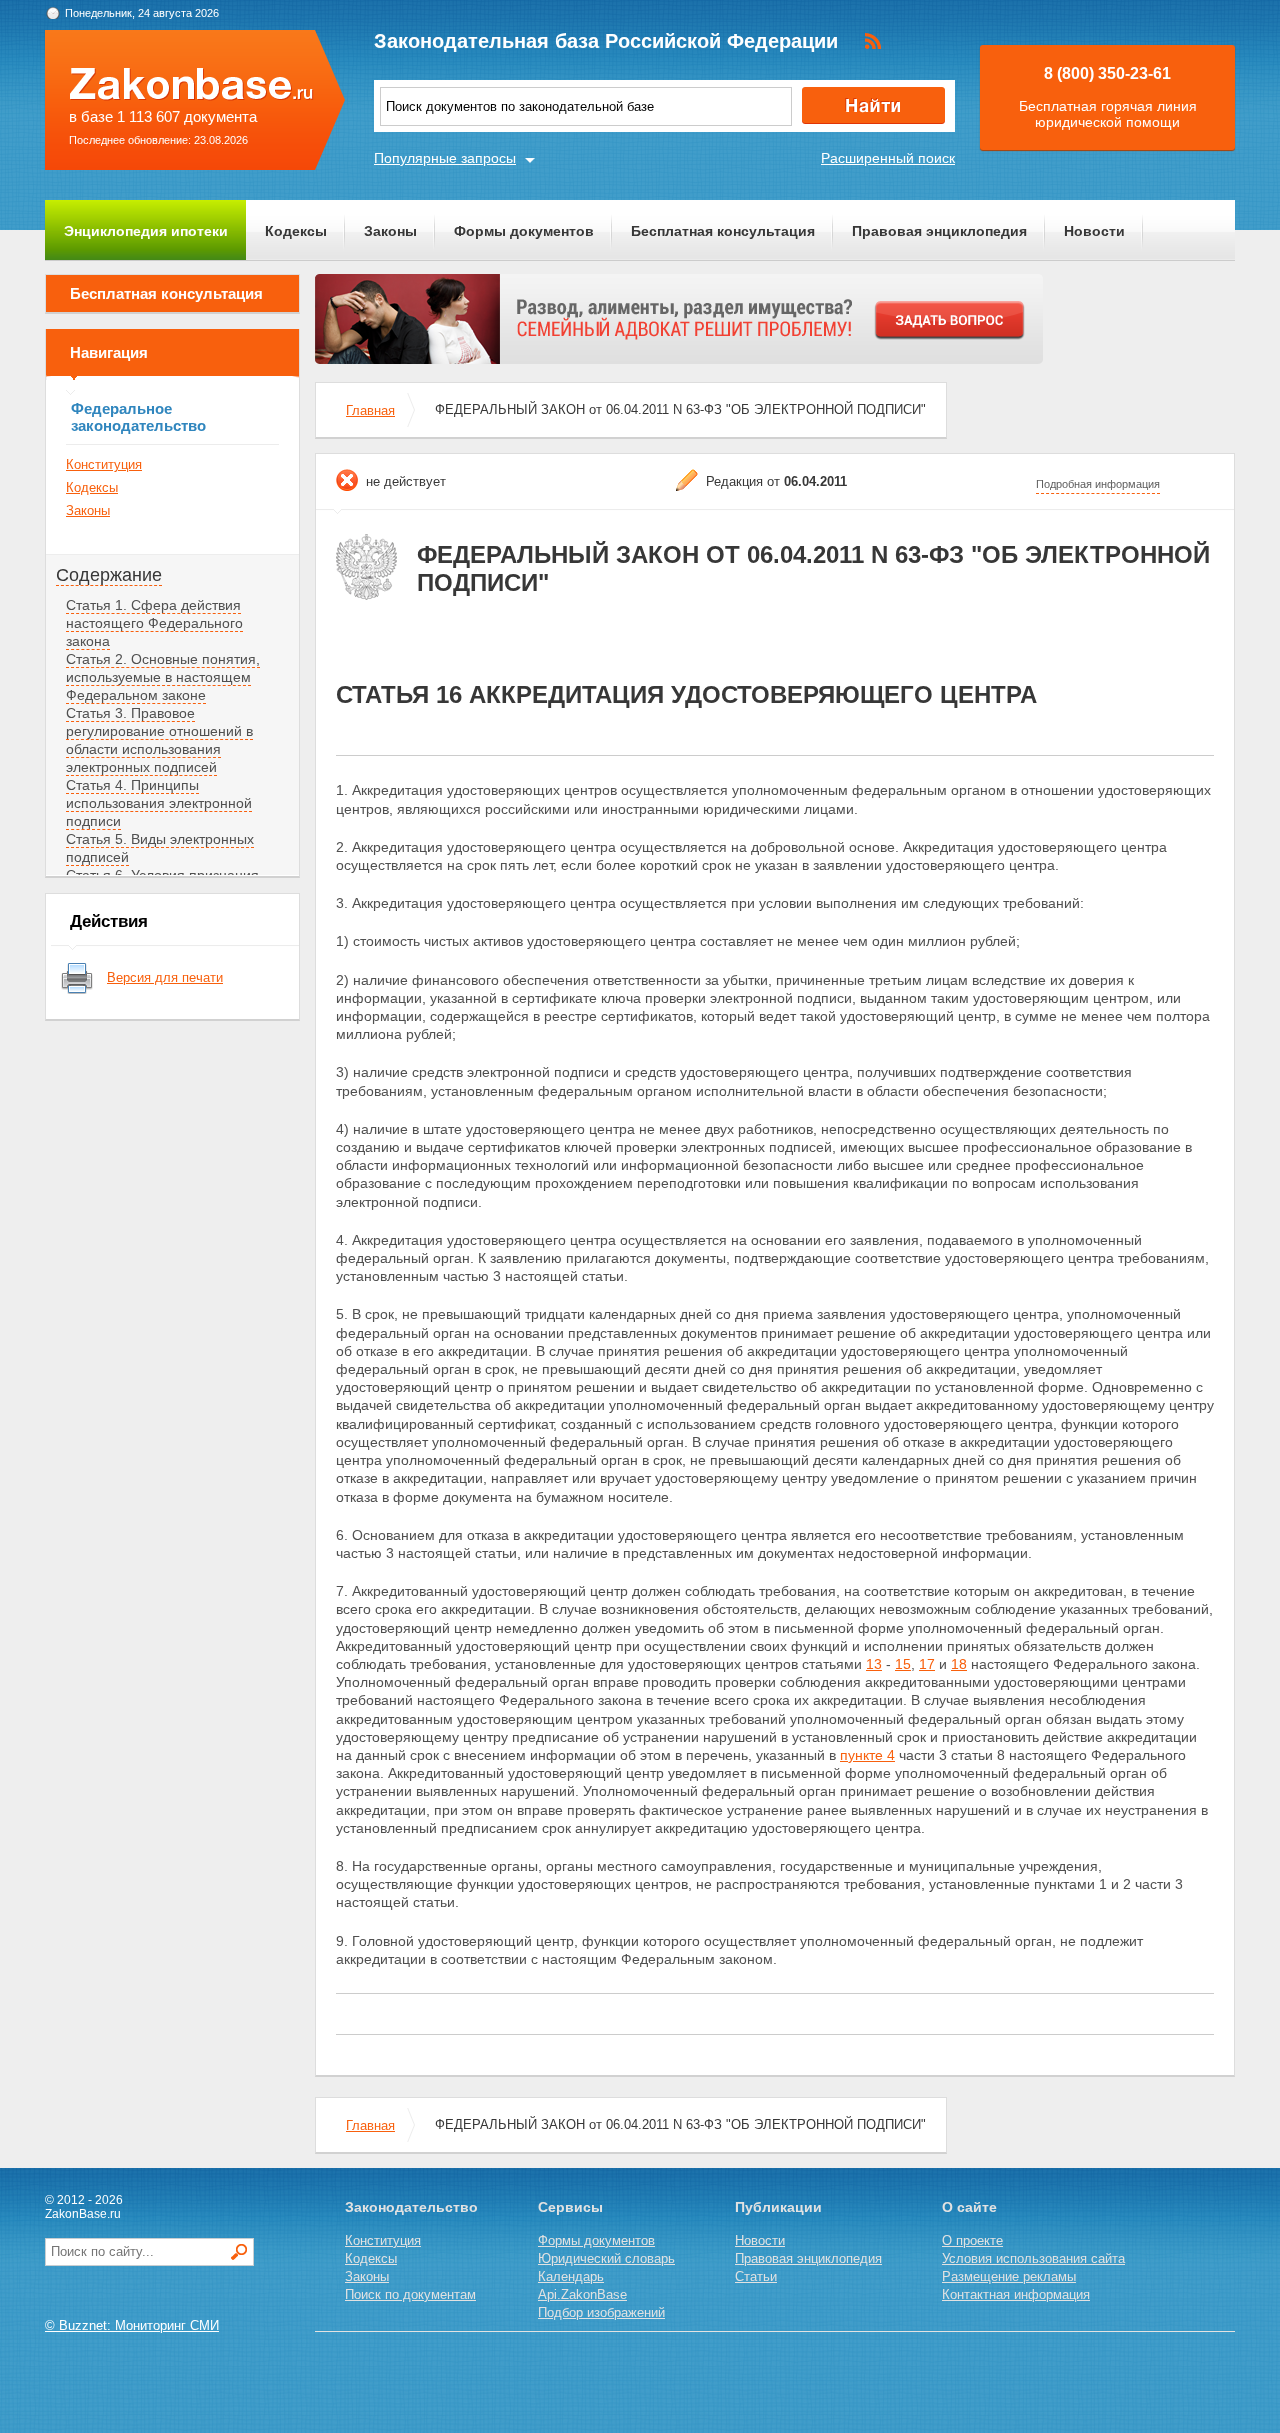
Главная (370, 410)
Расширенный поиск (888, 158)
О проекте (972, 2240)
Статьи (756, 2276)
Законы (390, 231)
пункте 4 (867, 1755)
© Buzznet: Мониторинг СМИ (132, 2325)
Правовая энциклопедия (939, 231)
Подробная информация (1098, 484)
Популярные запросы (445, 158)
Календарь (571, 2276)
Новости (1094, 231)
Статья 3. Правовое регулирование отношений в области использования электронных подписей (159, 740)
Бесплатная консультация (723, 231)
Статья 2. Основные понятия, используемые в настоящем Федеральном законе (163, 677)
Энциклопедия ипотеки (146, 231)
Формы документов (524, 231)
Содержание (109, 575)
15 (903, 1664)
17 (927, 1664)
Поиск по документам (410, 2294)
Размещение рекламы (1009, 2276)
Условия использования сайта (1033, 2258)
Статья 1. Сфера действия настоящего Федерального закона (154, 623)
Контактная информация (1016, 2294)
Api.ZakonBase (582, 2294)
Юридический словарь (606, 2258)
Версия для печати (165, 977)
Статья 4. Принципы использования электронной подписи (159, 803)
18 (959, 1664)
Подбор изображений (601, 2312)
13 (874, 1664)
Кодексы (296, 231)
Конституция (104, 464)
